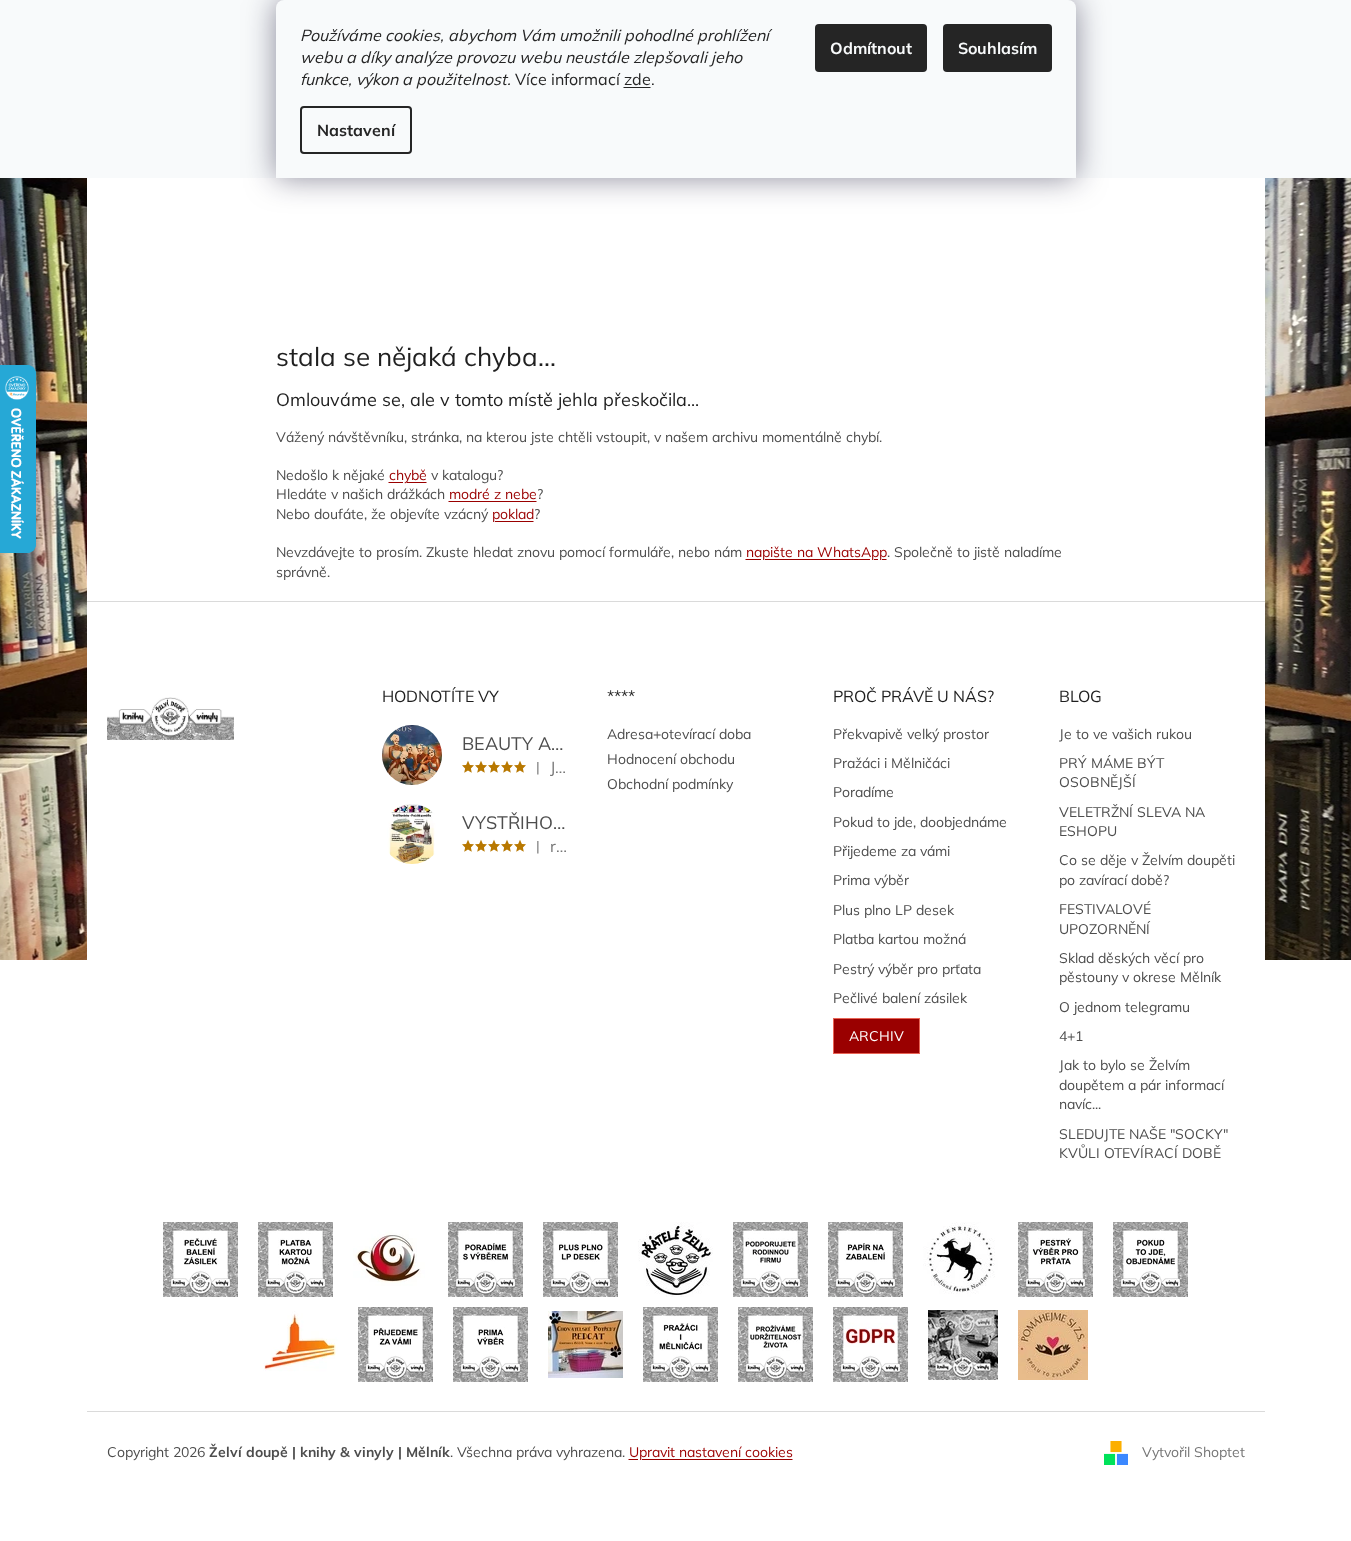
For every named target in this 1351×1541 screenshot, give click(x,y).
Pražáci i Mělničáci (891, 763)
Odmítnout (871, 48)
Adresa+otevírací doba (679, 734)
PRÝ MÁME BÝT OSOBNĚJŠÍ (1111, 772)
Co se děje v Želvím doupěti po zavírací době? (1147, 869)
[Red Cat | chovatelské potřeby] (585, 1343)
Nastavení (356, 130)
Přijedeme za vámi (891, 851)
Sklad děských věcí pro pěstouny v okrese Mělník (1140, 967)
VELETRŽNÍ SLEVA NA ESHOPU (1132, 821)
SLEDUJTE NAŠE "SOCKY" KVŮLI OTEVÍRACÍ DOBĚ (1143, 1143)
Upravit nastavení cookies (711, 1452)
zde (637, 79)
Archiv (876, 1036)
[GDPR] (870, 1343)
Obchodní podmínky (670, 784)
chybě (408, 475)
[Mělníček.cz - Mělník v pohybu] (300, 1343)
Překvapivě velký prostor (911, 734)
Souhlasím (997, 48)
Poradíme (863, 792)
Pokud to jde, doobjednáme (920, 822)
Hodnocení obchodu (671, 759)
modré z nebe (493, 494)
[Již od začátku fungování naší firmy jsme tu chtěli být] (680, 1343)
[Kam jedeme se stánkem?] (963, 1343)
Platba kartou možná (899, 939)
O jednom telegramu (1124, 1007)
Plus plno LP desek (893, 910)
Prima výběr (871, 880)
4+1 (1071, 1036)
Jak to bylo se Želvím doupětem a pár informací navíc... (1141, 1084)
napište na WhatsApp (816, 552)
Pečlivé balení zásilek (900, 998)
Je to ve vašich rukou (1125, 734)
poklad (513, 514)
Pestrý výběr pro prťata (907, 969)
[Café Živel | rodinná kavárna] (390, 1258)
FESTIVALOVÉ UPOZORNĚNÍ (1105, 918)
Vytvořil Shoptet (1193, 1451)
